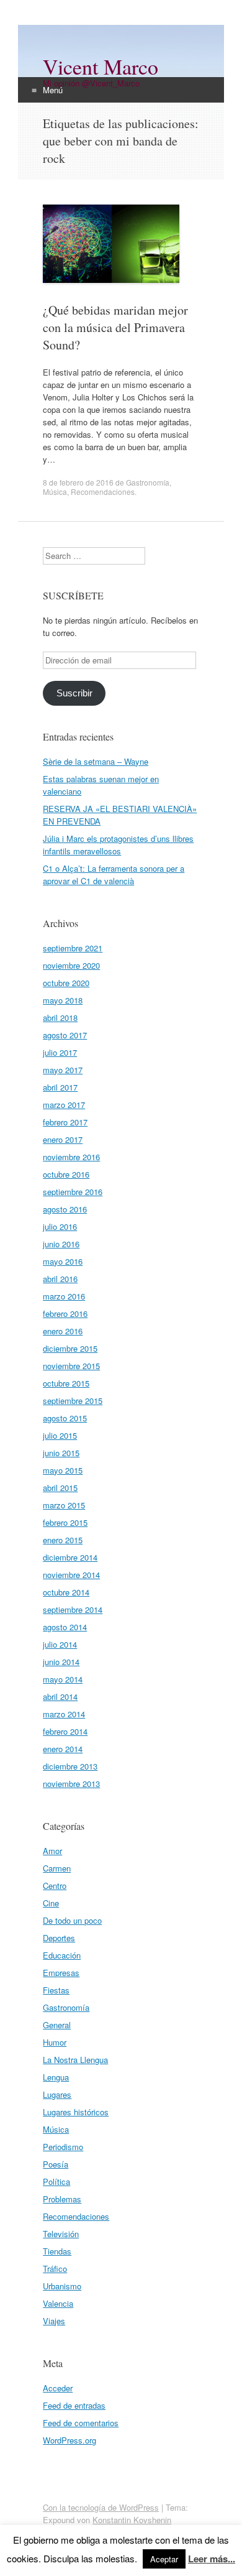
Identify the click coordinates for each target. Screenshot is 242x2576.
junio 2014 (61, 1662)
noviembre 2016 (71, 1157)
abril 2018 (60, 1018)
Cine (51, 1903)
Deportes (59, 1938)
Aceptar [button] (164, 2559)
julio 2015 (60, 1435)
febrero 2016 (65, 1313)
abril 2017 (60, 1087)
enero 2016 (63, 1331)
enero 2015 (63, 1540)
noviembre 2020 (71, 965)
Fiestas (56, 1990)
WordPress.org (69, 2440)
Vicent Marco (101, 67)
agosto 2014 (65, 1627)
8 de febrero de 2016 (78, 482)
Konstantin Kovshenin (132, 2520)
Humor (55, 2042)
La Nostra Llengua (75, 2060)
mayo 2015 (63, 1470)
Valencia (58, 2303)
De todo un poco (72, 1920)
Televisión (61, 2234)
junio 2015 (61, 1453)
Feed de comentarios (81, 2423)
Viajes (54, 2321)
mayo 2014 (63, 1679)
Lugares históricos (76, 2112)
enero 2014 (63, 1749)
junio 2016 (61, 1244)
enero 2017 (63, 1139)
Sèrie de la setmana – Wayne (96, 761)
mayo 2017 (63, 1070)
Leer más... (212, 2559)
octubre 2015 (66, 1383)
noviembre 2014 (71, 1575)
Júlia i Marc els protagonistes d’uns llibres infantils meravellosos (118, 845)
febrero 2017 (65, 1122)
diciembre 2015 (70, 1348)
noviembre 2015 (71, 1366)
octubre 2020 (66, 983)
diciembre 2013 (70, 1766)
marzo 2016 (64, 1296)
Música (55, 492)
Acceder (58, 2388)
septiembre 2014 (73, 1609)
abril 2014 (60, 1697)
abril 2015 (60, 1488)
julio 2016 (60, 1226)
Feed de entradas (74, 2405)
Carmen (57, 1868)
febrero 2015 (65, 1522)
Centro (55, 1886)
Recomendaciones (103, 492)
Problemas (62, 2199)
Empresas (61, 1973)
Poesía (56, 2164)
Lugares (57, 2094)
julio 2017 (60, 1052)
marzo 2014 (64, 1714)
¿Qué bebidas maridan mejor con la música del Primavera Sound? (115, 327)
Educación (62, 1955)
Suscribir (74, 693)
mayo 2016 (63, 1261)
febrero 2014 (65, 1731)
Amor (52, 1851)
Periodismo (63, 2147)
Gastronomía (148, 482)
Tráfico (55, 2269)
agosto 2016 (65, 1209)
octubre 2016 (66, 1174)
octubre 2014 (66, 1592)
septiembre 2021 (73, 948)
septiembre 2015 (73, 1401)
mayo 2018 (63, 1000)
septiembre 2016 (73, 1192)
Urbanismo (62, 2286)
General (57, 2025)
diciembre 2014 (70, 1557)
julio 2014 (60, 1644)
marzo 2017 (64, 1105)
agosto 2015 (65, 1418)
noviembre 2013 (71, 1784)
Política (56, 2181)
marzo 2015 (64, 1505)
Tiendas (57, 2251)
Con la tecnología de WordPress (101, 2507)
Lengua (56, 2077)
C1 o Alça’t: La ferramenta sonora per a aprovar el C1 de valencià (114, 875)
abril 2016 (60, 1279)
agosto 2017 (65, 1035)
